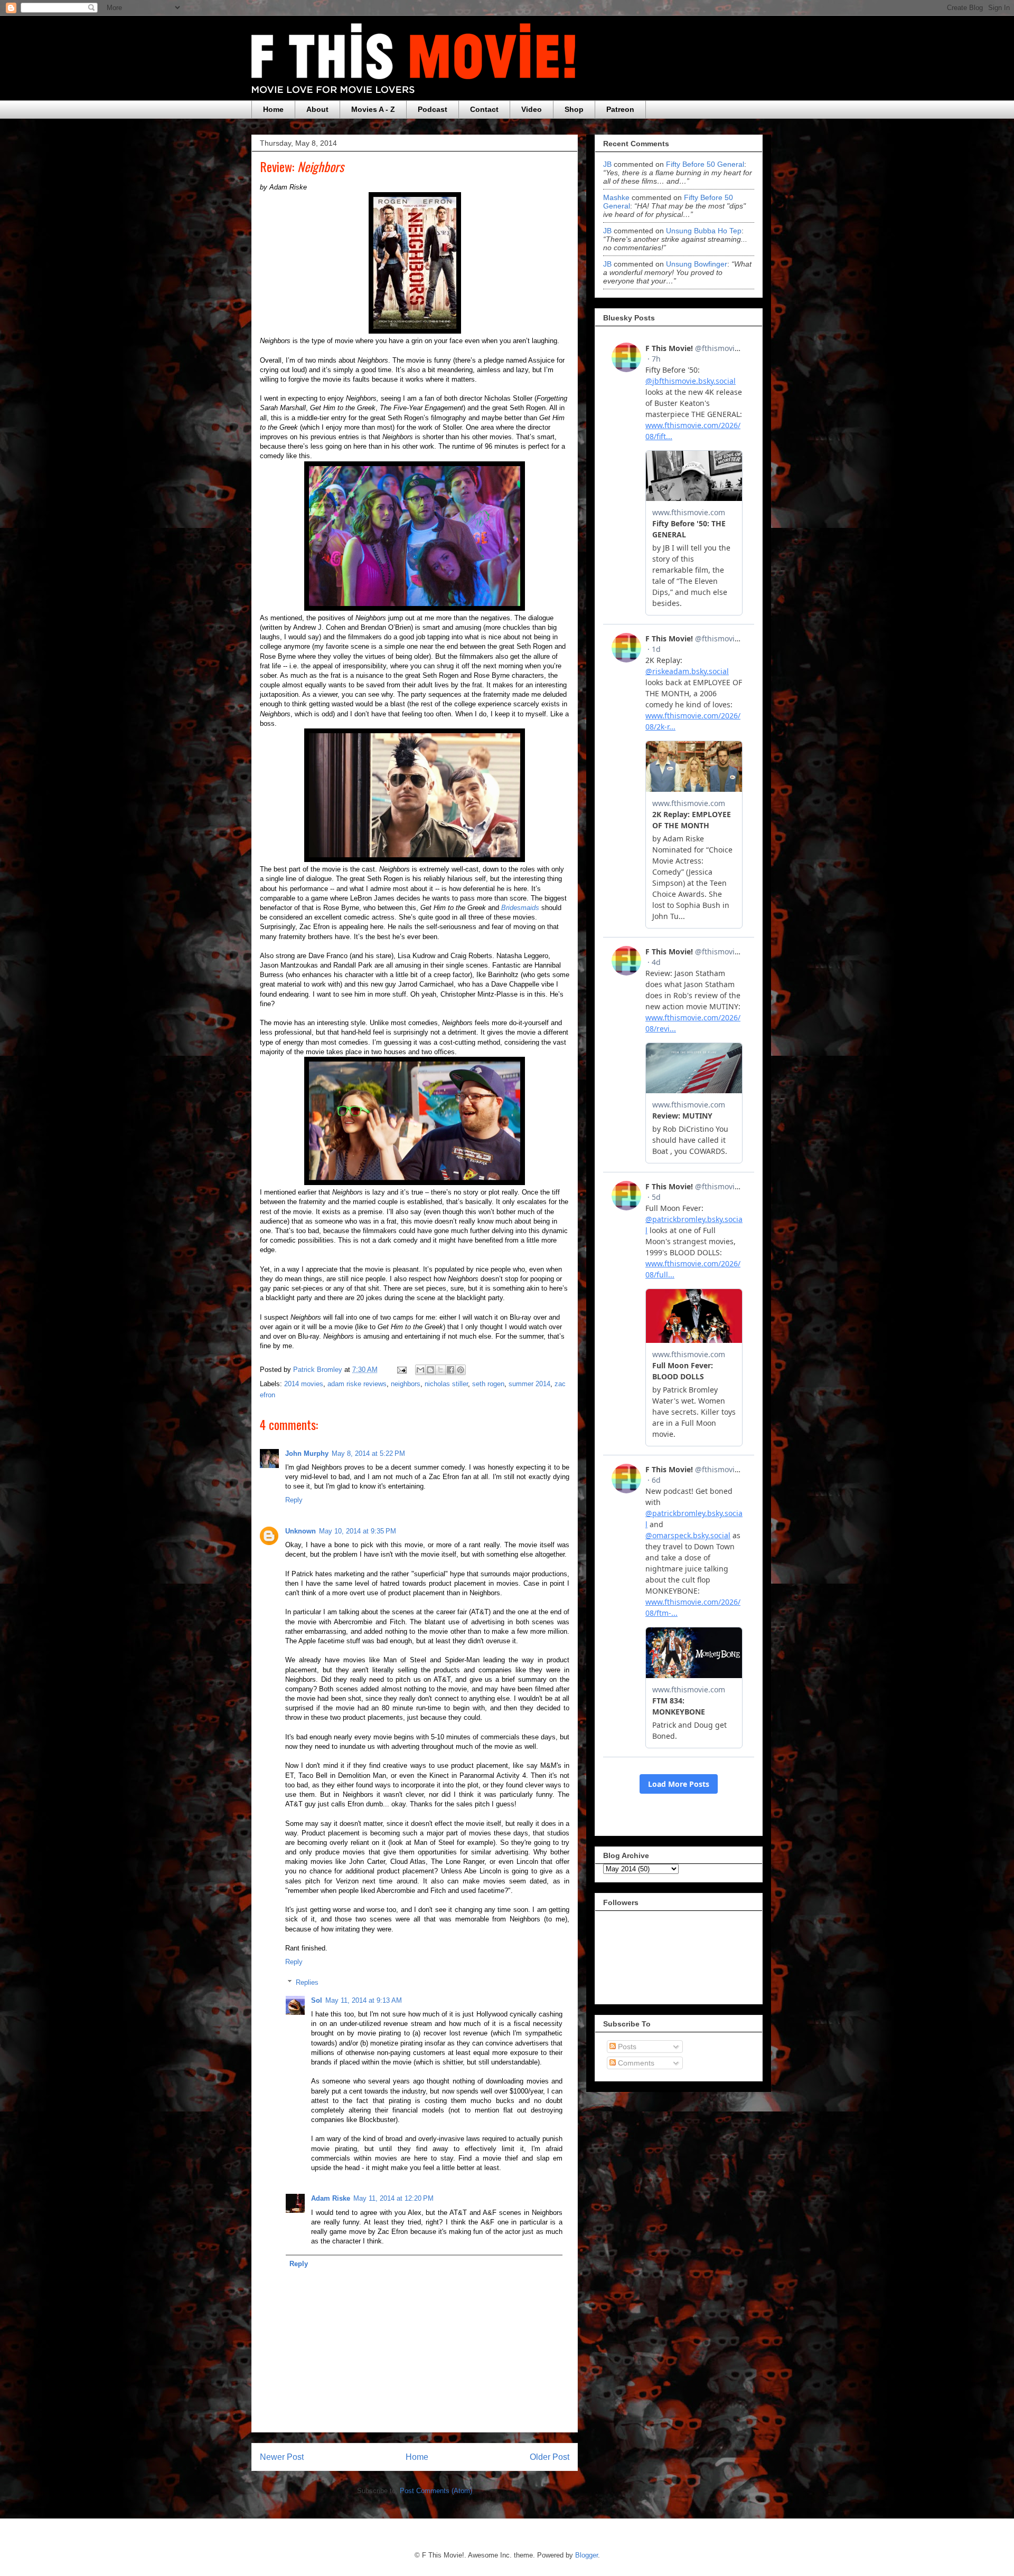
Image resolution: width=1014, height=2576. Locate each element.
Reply (294, 1500)
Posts (626, 2047)
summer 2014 (529, 1384)
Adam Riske (331, 2198)
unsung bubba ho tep (704, 231)
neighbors (406, 1384)
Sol (317, 2000)
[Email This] (420, 1370)
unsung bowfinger (697, 264)
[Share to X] (440, 1370)
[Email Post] (401, 1370)
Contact (484, 109)
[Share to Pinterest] (461, 1370)
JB (607, 164)
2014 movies (304, 1384)
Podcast (433, 109)
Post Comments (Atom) (436, 2491)
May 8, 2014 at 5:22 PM (368, 1453)
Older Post (550, 2457)
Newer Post (282, 2457)
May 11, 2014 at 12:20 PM (393, 2198)
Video (532, 109)
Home (273, 109)
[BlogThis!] (430, 1370)
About (317, 109)
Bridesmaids (520, 908)
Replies (307, 1982)
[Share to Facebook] (450, 1370)
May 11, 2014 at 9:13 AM (364, 2000)
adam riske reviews (357, 1384)
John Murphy (307, 1453)
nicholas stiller (446, 1384)
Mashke (616, 197)
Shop (574, 109)
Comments (635, 2063)
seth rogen (488, 1384)
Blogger (586, 2555)
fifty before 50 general (705, 164)
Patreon (620, 109)
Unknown (301, 1531)
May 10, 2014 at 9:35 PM (358, 1531)
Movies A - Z (373, 109)
